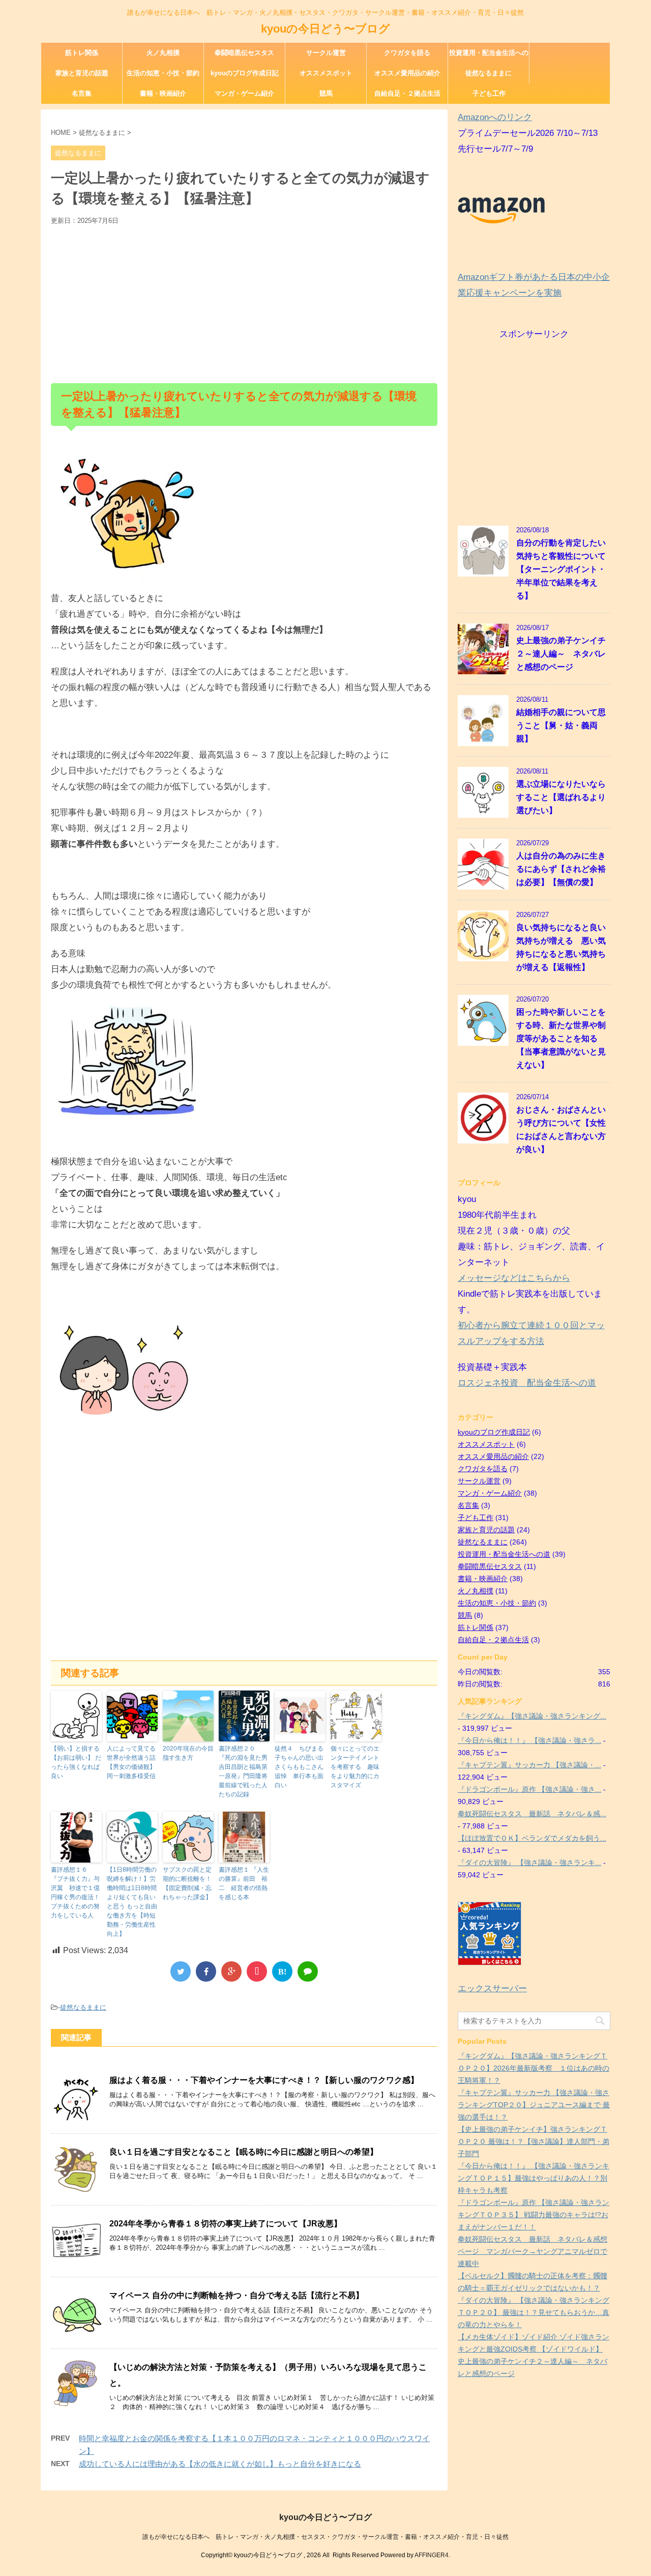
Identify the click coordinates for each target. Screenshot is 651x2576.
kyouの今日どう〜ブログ (325, 29)
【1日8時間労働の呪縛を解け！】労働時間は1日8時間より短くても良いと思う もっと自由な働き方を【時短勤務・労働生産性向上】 (132, 1902)
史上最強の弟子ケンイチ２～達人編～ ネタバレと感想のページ (561, 654)
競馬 (326, 93)
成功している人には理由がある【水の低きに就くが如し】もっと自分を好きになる (220, 2464)
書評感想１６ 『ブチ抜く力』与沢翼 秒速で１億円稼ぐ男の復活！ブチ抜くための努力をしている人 (75, 1893)
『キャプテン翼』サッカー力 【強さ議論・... (529, 1765)
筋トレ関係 (82, 53)
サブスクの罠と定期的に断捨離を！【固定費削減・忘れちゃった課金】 (187, 1883)
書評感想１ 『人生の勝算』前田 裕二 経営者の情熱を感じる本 (244, 1883)
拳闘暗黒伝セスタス (244, 53)
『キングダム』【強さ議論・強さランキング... (532, 1716)
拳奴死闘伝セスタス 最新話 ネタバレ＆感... (532, 1814)
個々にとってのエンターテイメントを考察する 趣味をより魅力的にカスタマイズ (355, 1767)
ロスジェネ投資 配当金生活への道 (527, 1383)
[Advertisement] (244, 302)
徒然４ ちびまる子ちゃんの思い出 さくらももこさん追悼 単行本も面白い (300, 1767)
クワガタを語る (407, 53)
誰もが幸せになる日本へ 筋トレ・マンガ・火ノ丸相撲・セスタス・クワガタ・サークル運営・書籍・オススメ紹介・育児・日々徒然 (325, 2537)
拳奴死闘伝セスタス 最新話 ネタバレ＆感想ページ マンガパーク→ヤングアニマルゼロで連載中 (532, 2251)
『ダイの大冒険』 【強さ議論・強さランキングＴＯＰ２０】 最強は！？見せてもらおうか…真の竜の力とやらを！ (534, 2312)
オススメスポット (326, 73)
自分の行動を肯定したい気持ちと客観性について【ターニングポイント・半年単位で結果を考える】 (561, 569)
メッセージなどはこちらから (514, 1278)
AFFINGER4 (432, 2555)
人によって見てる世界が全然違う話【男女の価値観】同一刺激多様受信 (131, 1762)
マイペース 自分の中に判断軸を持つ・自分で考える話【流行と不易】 (236, 2295)
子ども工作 (489, 93)
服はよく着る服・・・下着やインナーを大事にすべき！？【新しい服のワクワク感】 (264, 2080)
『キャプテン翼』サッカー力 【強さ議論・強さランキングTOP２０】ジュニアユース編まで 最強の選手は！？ (534, 2105)
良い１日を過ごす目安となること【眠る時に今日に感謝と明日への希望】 (244, 2152)
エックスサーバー (492, 1988)
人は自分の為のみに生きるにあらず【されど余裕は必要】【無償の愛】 (561, 869)
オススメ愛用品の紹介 (407, 73)
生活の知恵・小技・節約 (163, 73)
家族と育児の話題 (82, 73)
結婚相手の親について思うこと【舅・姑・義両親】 (561, 725)
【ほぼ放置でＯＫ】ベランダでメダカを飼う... (532, 1838)
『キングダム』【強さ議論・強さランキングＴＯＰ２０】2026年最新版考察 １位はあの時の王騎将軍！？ (534, 2068)
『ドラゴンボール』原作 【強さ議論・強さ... (529, 1789)
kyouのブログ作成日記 (245, 73)
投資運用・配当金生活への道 (489, 56)
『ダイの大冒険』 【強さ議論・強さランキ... (529, 1863)
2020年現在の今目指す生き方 (188, 1753)
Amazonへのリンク (495, 117)
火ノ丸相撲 (163, 53)
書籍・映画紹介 (163, 93)
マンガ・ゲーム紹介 (244, 93)
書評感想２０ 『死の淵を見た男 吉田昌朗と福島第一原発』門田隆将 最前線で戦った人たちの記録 (244, 1771)
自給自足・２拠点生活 (407, 93)
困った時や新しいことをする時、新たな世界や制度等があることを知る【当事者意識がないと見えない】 (561, 1038)
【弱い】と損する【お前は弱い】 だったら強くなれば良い (76, 1762)
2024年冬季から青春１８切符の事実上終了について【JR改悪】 (226, 2224)
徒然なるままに (489, 73)
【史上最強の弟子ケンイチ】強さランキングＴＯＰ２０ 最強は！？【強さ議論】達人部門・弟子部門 (534, 2141)
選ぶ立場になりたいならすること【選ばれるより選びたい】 (561, 797)
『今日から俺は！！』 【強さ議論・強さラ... (529, 1740)
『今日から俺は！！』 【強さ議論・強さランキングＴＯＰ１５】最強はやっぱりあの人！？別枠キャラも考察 (534, 2178)
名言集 (82, 93)
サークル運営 (326, 53)
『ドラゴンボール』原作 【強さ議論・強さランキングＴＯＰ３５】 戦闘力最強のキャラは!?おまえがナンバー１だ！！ (534, 2215)
